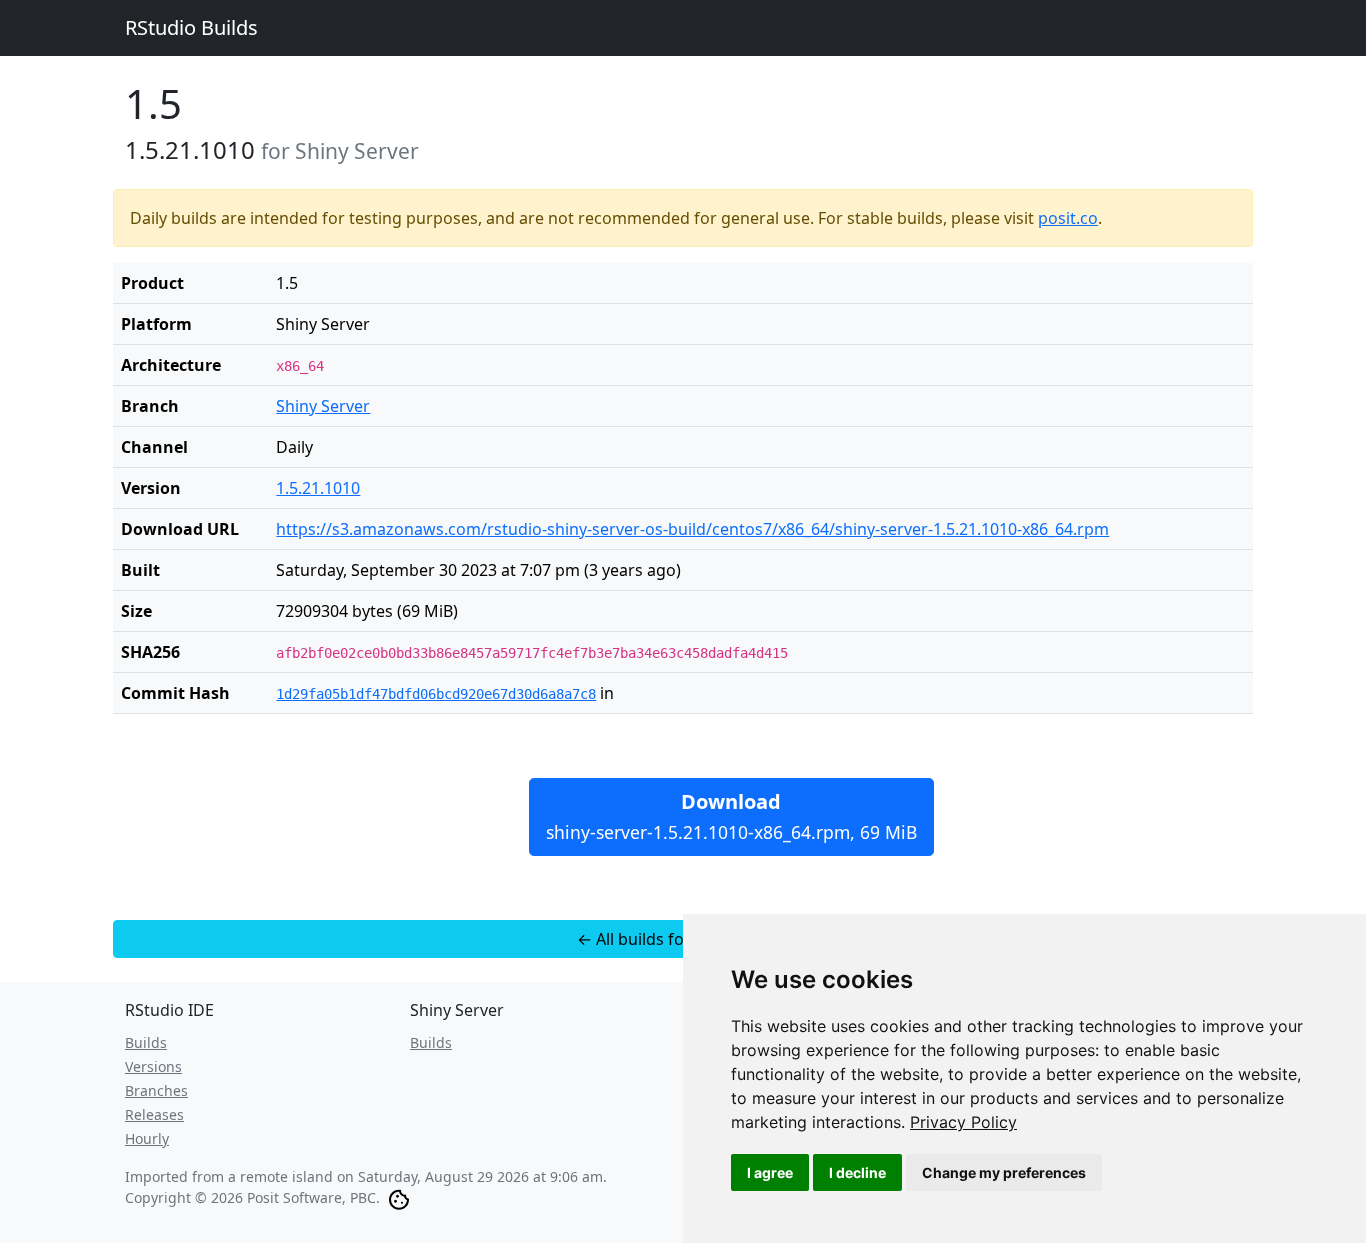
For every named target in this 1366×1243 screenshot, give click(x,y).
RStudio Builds (191, 27)
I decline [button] (857, 1172)
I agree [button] (770, 1172)
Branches (156, 1090)
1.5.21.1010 (318, 488)
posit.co (1068, 218)
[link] (963, 1122)
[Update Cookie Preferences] (399, 1197)
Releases (154, 1114)
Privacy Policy (963, 1122)
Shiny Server (323, 406)
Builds (146, 1042)
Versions (153, 1066)
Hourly (147, 1138)
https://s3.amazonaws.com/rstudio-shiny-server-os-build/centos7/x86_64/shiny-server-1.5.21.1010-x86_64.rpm (692, 529)
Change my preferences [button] (1004, 1172)
